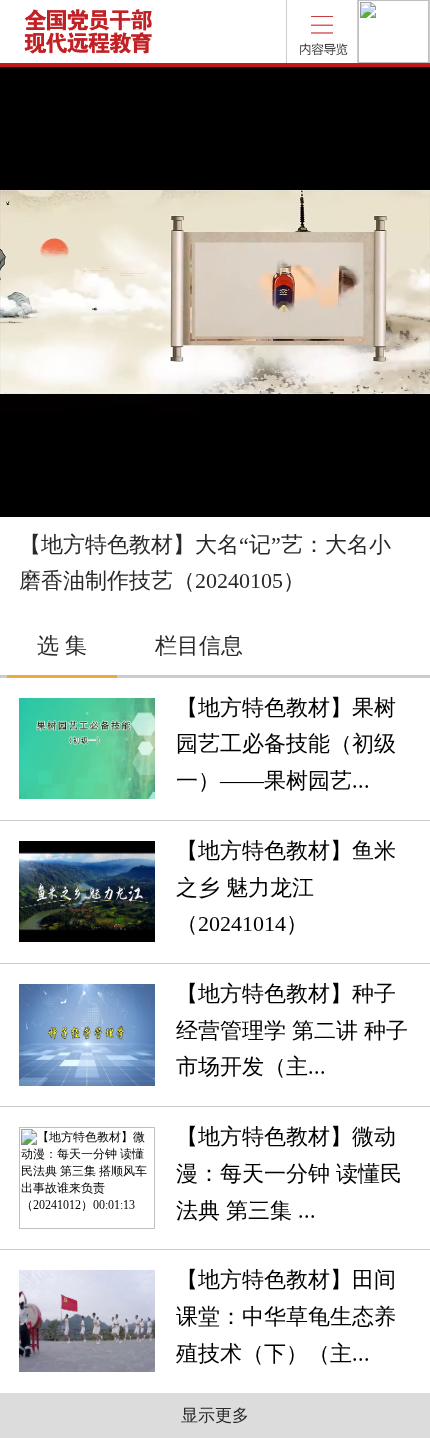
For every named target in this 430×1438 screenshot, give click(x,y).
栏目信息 (199, 646)
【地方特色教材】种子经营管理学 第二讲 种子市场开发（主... (292, 1030)
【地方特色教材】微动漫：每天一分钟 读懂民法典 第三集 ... (289, 1173)
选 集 (62, 646)
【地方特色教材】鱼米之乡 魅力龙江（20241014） (286, 887)
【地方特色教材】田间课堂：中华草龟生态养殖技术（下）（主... (286, 1316)
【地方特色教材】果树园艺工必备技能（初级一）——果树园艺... (286, 744)
